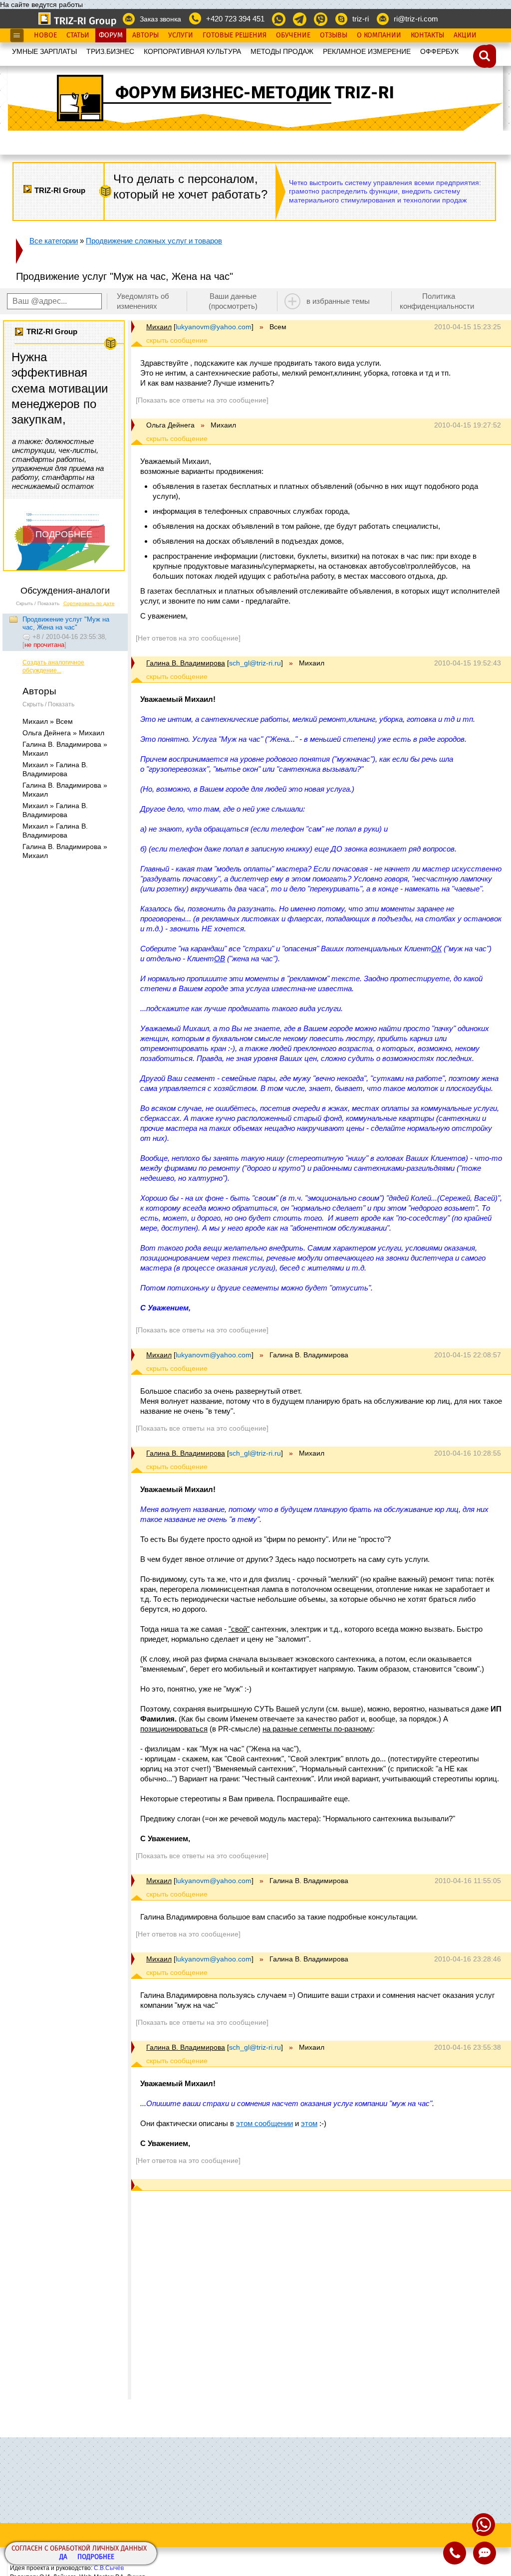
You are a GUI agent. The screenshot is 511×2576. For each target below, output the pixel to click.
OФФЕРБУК (439, 51)
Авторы (145, 35)
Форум (111, 35)
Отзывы (334, 35)
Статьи (78, 35)
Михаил (159, 327)
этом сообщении (264, 2123)
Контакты (427, 35)
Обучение (293, 35)
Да (63, 2557)
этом (309, 2123)
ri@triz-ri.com (416, 19)
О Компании (379, 35)
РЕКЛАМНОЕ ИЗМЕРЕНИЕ (367, 51)
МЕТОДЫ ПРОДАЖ (282, 51)
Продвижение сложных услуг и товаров (154, 241)
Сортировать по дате (89, 603)
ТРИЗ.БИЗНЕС (110, 51)
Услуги (181, 35)
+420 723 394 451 (235, 19)
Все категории (54, 241)
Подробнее (96, 2557)
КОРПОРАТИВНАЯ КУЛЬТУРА (192, 51)
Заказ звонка (160, 19)
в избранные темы (338, 301)
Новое (45, 35)
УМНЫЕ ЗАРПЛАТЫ (44, 51)
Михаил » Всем (48, 721)
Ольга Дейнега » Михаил (63, 733)
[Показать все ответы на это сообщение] (202, 400)
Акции (465, 35)
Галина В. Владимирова (186, 663)
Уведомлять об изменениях (143, 301)
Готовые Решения (235, 35)
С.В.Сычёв (109, 2568)
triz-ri (361, 19)
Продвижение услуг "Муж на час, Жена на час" (66, 623)
